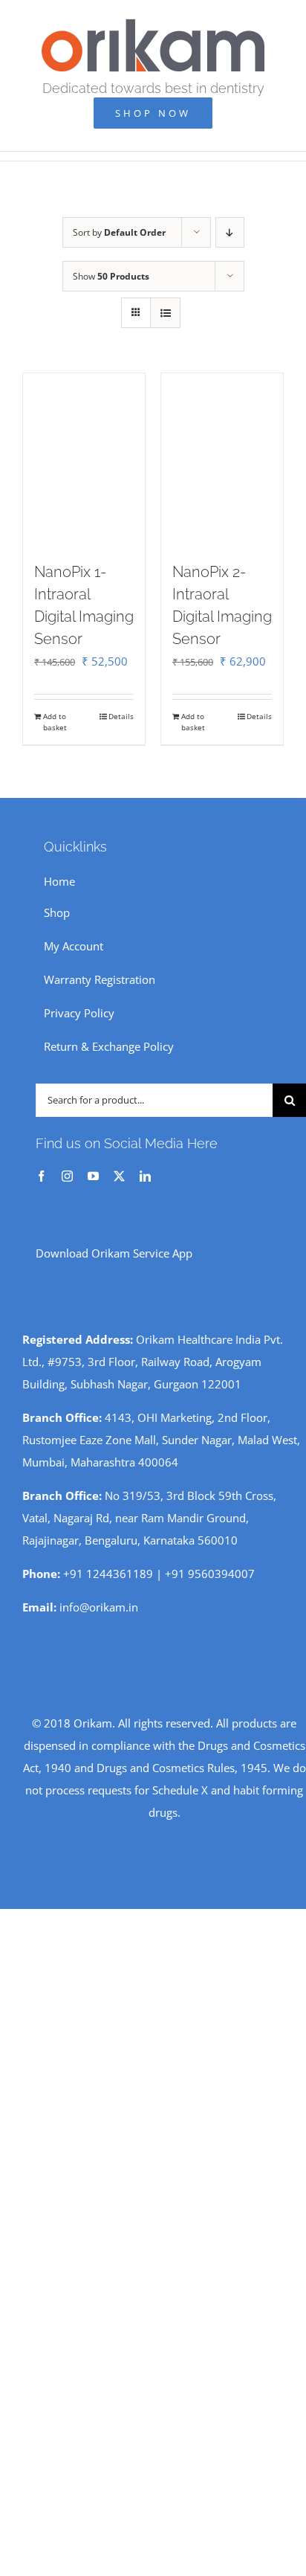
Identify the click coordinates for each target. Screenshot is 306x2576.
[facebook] (41, 1176)
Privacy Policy (79, 1013)
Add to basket (55, 722)
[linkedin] (145, 1176)
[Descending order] (230, 232)
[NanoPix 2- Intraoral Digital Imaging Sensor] (222, 460)
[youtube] (93, 1176)
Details (121, 716)
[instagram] (67, 1176)
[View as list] (165, 313)
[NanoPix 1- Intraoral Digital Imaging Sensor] (84, 460)
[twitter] (119, 1176)
